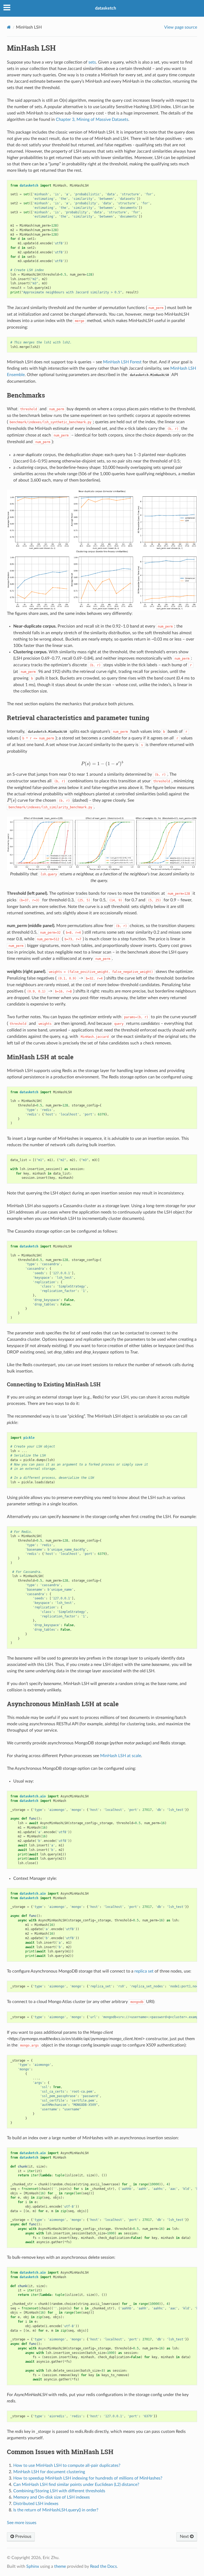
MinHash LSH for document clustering (49, 2472)
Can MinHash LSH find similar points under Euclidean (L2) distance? (76, 2485)
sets (92, 62)
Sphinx (33, 2566)
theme (60, 2566)
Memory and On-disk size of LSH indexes (52, 2497)
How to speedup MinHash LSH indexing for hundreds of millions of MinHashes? (88, 2478)
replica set (144, 1971)
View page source (181, 27)
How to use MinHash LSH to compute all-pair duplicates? (67, 2465)
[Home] (9, 27)
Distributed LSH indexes (36, 2504)
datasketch (106, 8)
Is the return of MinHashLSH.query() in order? (56, 2510)
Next (185, 2537)
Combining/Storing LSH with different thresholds (59, 2491)
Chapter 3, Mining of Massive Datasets (92, 120)
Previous (23, 2537)
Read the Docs (103, 2566)
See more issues (22, 2523)
